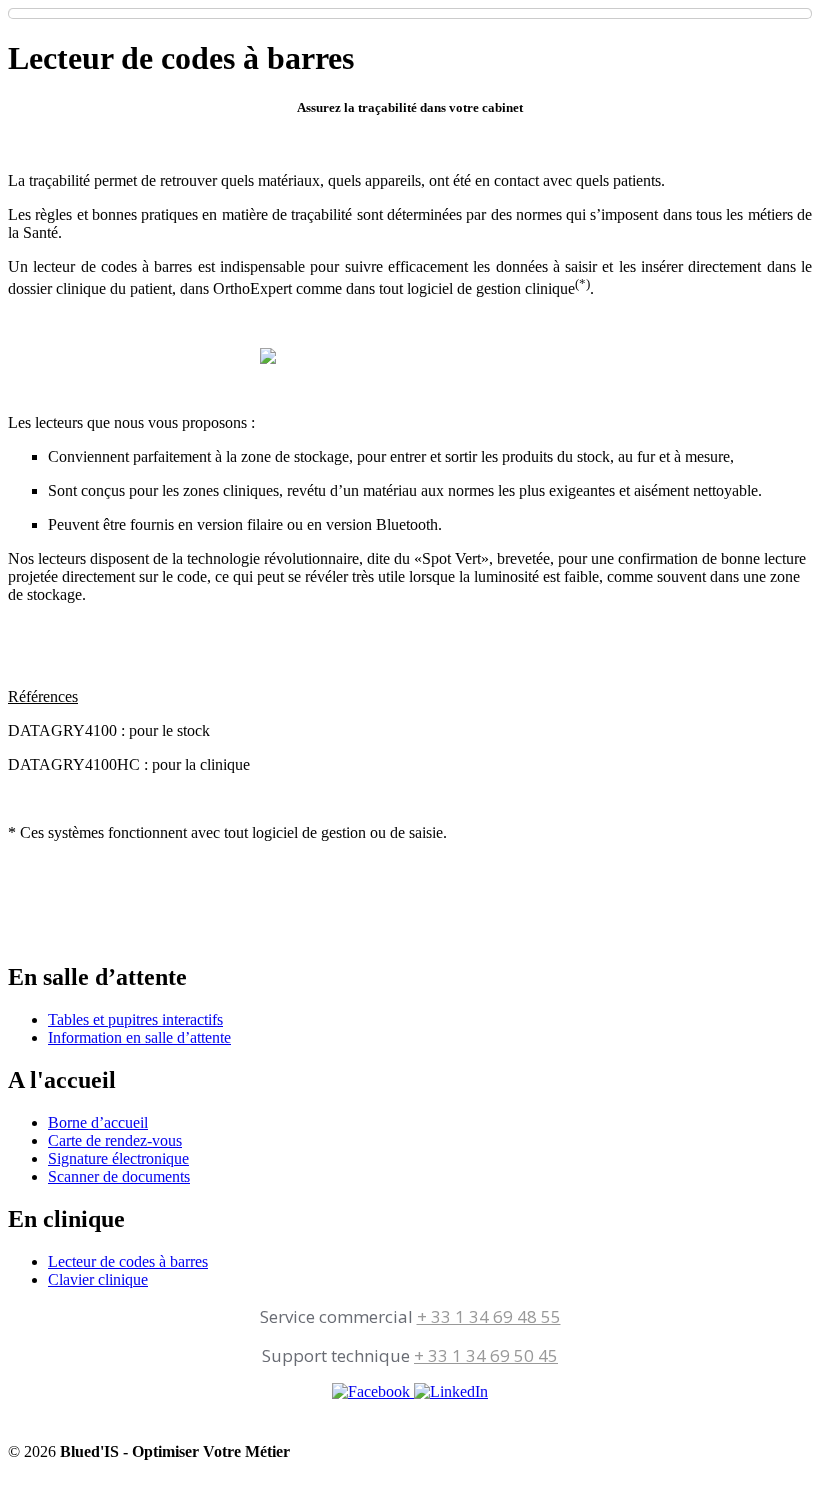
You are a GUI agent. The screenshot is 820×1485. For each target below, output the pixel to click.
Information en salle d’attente (139, 1037)
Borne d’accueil (98, 1122)
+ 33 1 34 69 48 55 (489, 1316)
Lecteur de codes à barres (128, 1261)
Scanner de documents (119, 1176)
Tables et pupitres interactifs (135, 1019)
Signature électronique (118, 1158)
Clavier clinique (98, 1279)
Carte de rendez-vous (115, 1140)
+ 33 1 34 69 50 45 (486, 1355)
